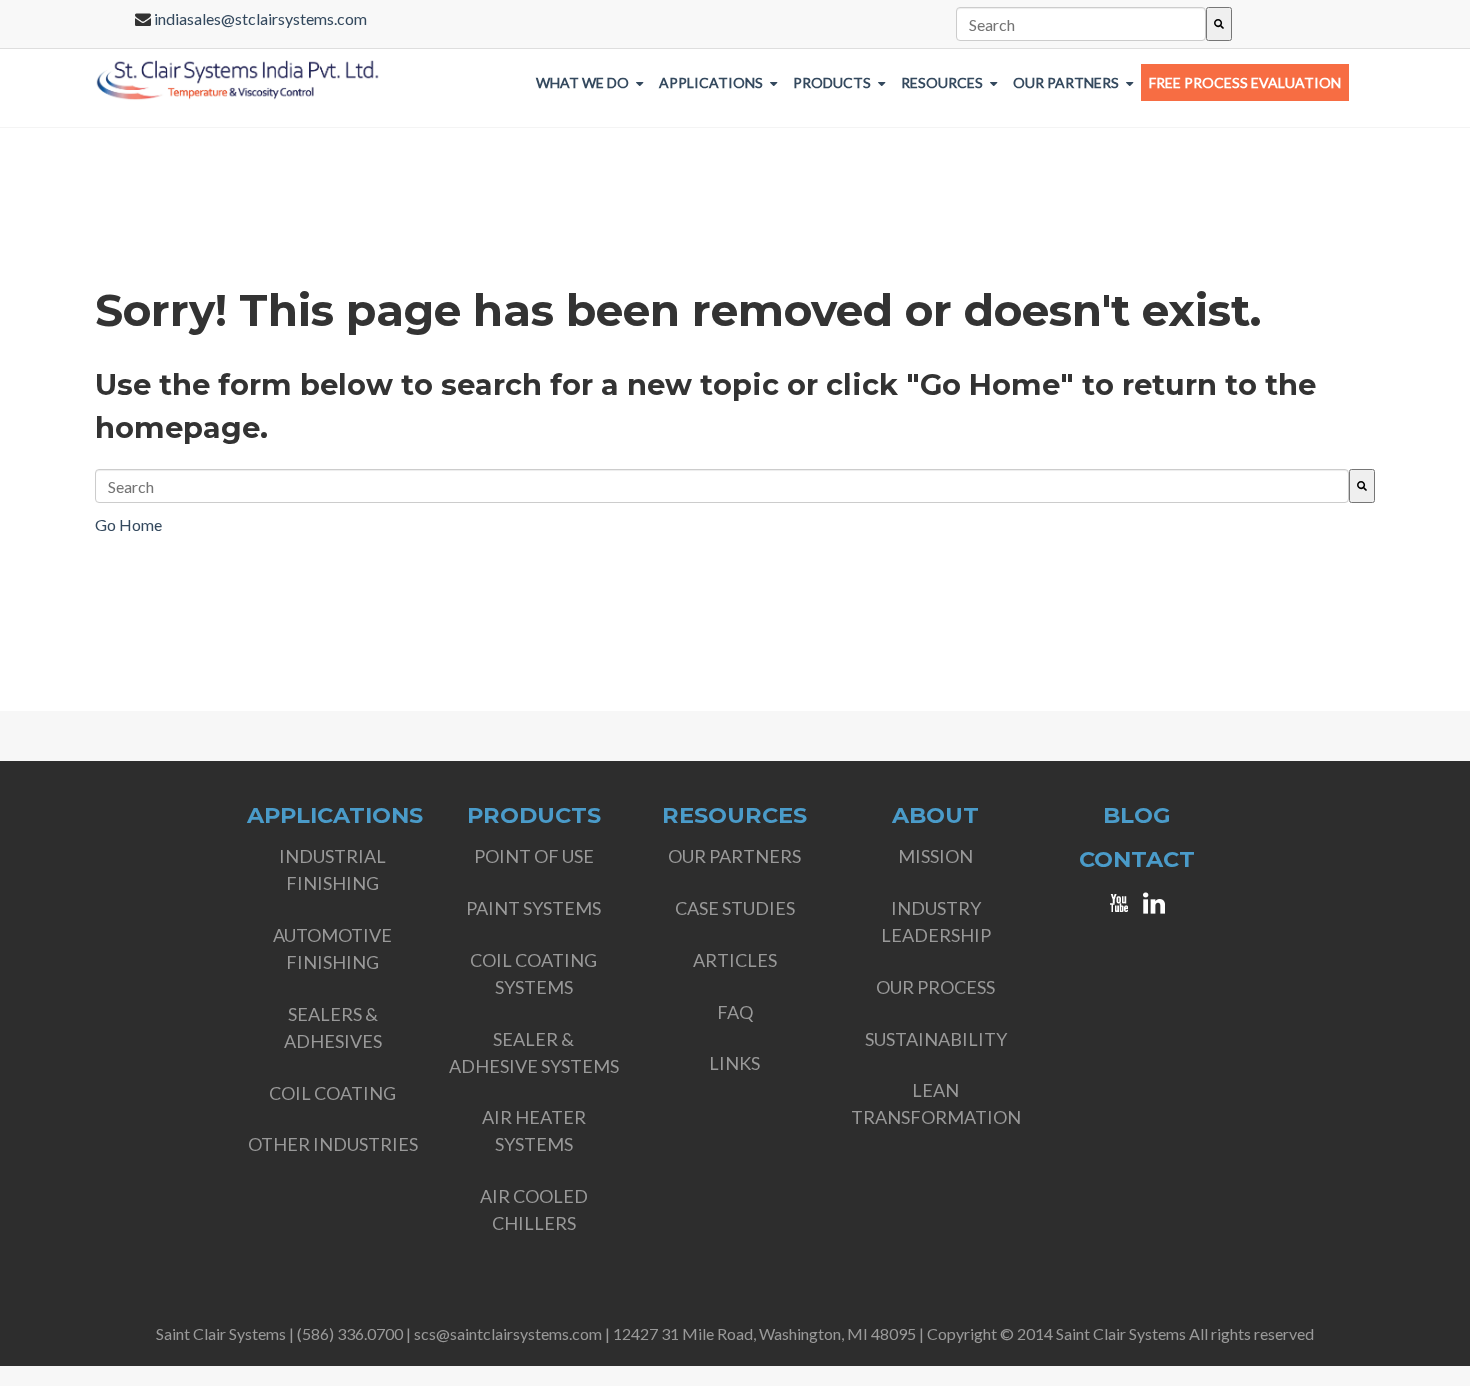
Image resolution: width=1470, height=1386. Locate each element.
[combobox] (1081, 24)
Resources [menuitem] (942, 82)
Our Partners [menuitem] (1066, 82)
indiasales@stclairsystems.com (260, 18)
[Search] (1219, 24)
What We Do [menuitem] (582, 82)
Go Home (128, 524)
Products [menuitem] (832, 82)
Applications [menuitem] (711, 82)
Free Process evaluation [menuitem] (1245, 82)
